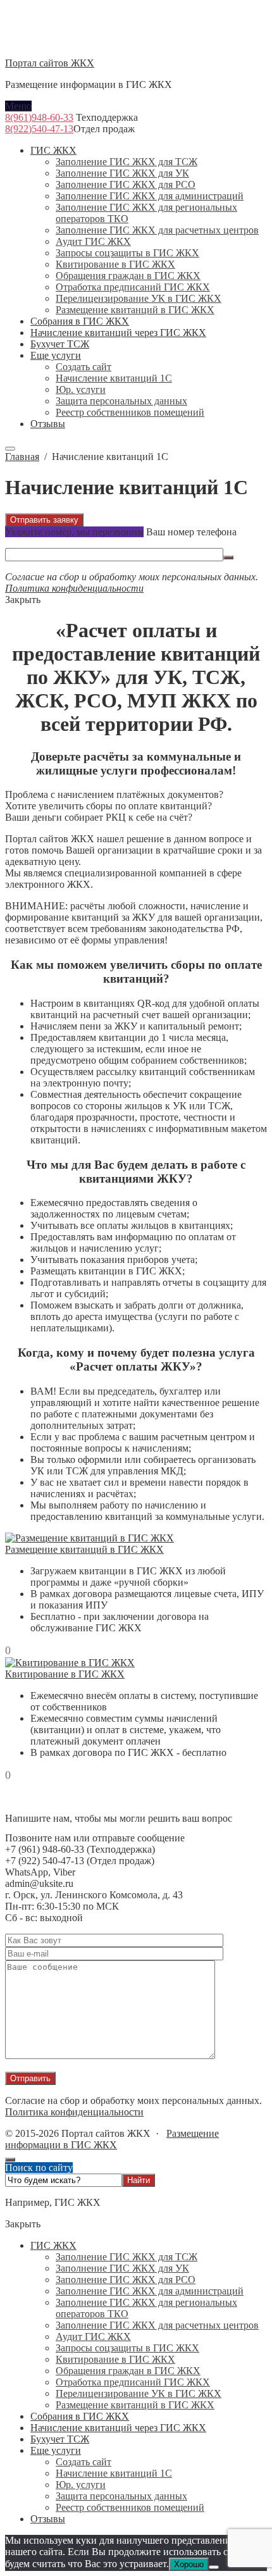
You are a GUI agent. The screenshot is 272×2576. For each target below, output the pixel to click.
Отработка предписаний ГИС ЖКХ (133, 2382)
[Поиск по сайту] (10, 449)
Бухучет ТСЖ (60, 2439)
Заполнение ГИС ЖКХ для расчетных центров (157, 2325)
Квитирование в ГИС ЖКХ (65, 1674)
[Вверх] (10, 2160)
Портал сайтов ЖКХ (50, 63)
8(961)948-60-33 (39, 117)
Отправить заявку (44, 520)
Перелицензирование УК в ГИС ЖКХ (139, 2393)
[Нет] (214, 2567)
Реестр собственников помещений (130, 2507)
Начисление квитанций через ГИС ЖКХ (118, 2428)
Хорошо (189, 2564)
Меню (18, 106)
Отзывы (48, 2519)
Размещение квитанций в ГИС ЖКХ (84, 1549)
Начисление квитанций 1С (114, 2473)
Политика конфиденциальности (74, 588)
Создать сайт (83, 2462)
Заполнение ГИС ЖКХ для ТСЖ (127, 2257)
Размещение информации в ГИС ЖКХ (112, 2139)
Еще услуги (56, 2450)
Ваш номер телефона (191, 532)
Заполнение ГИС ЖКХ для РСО (126, 2280)
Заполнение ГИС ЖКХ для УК (122, 2268)
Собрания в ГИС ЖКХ (80, 2416)
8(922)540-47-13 (39, 129)
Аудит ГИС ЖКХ (93, 2336)
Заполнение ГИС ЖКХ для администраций (150, 2291)
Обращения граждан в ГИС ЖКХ (128, 2371)
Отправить (30, 2078)
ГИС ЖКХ (53, 2245)
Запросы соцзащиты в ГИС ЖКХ (127, 2348)
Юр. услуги (81, 2485)
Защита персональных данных (121, 2496)
